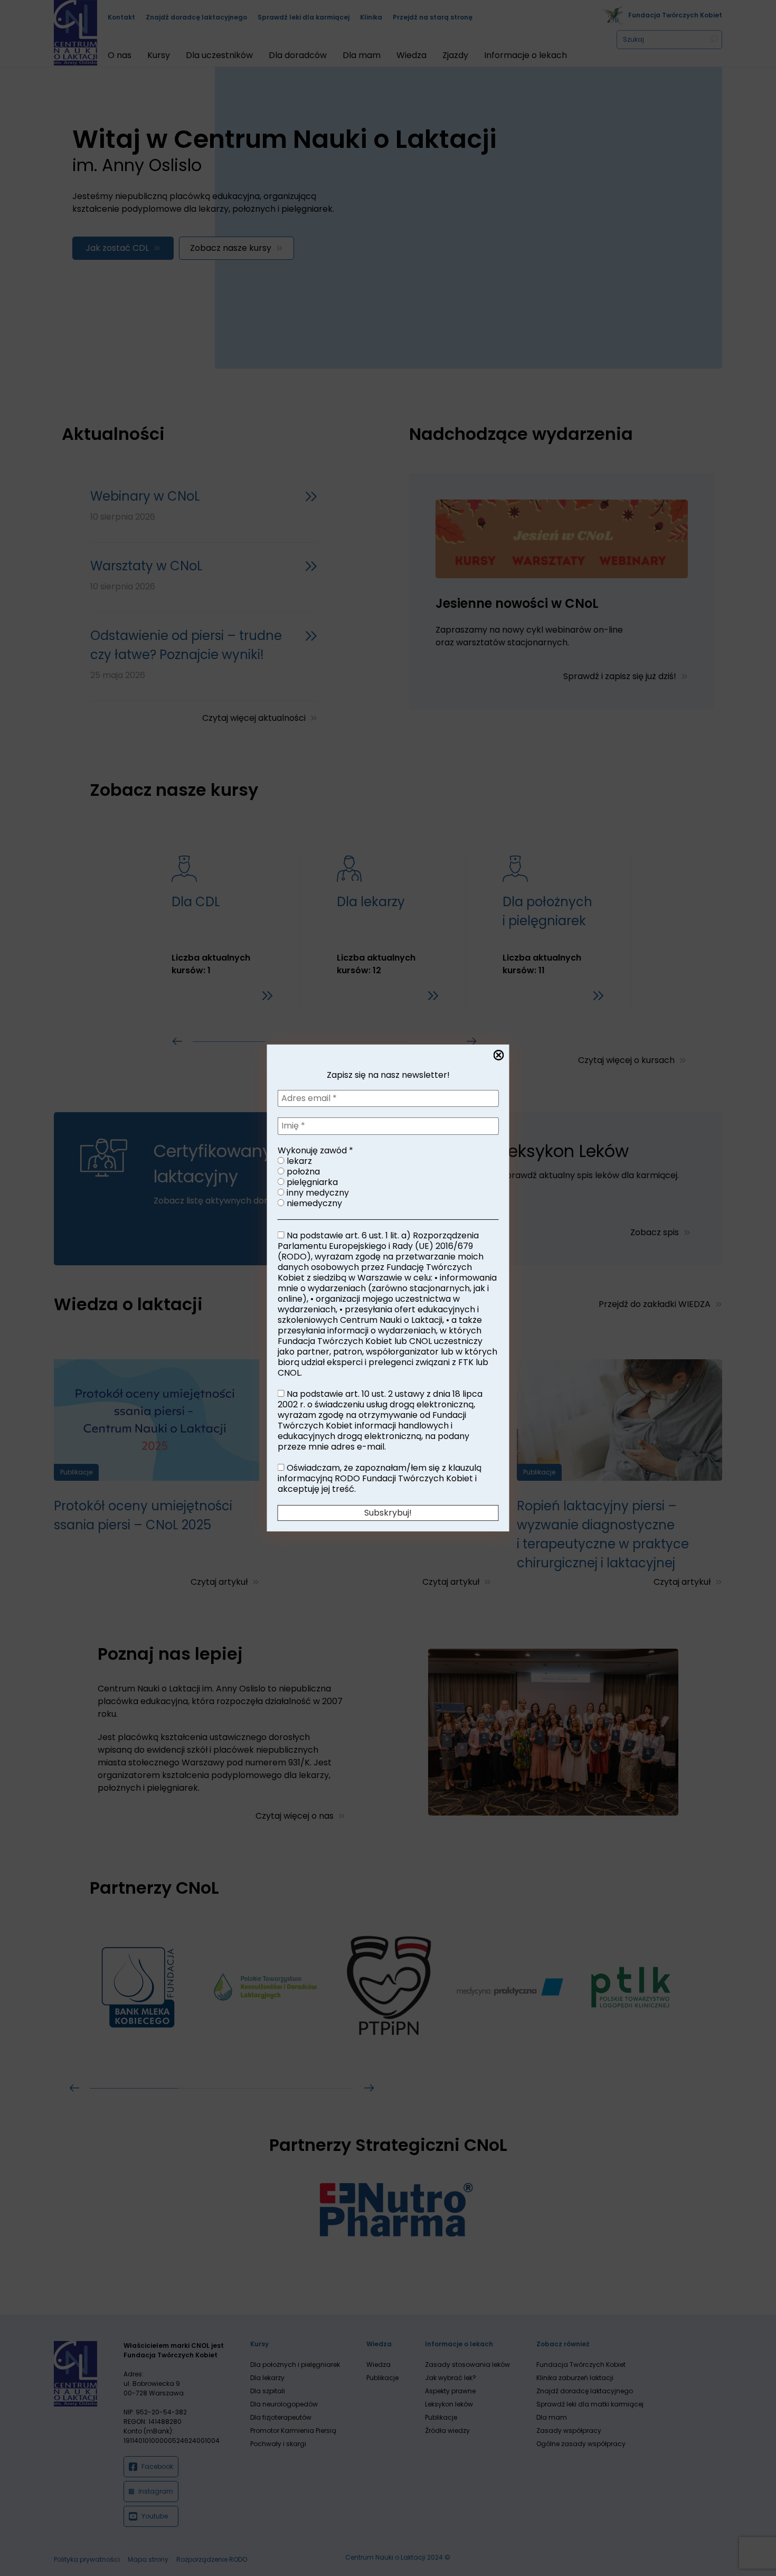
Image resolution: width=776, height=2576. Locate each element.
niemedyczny (313, 1204)
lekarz (298, 1161)
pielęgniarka (311, 1182)
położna (302, 1172)
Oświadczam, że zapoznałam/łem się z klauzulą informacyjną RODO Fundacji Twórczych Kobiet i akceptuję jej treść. (380, 1479)
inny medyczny (317, 1193)
